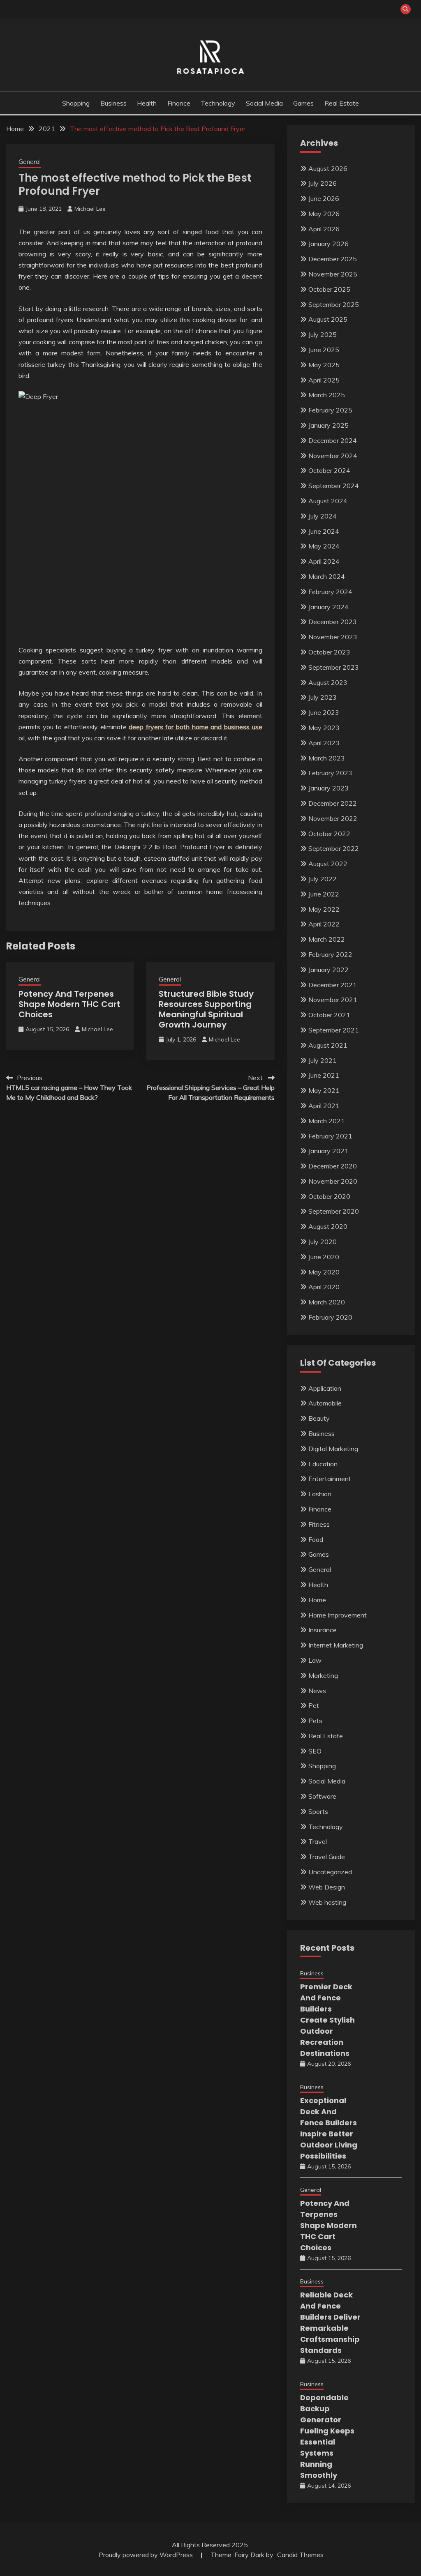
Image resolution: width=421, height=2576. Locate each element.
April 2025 (324, 380)
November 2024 (333, 456)
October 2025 (329, 289)
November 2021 (333, 1000)
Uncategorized (330, 1872)
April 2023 (324, 743)
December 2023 (333, 622)
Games (303, 103)
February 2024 (330, 592)
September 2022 (334, 848)
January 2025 (328, 425)
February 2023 (330, 773)
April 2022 (324, 924)
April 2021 (324, 1106)
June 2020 (324, 1257)
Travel (318, 1841)
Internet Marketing (336, 1645)
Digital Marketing (333, 1449)
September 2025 (334, 304)
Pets (315, 1721)
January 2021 (328, 1151)
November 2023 (333, 637)
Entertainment (330, 1479)
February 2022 (330, 954)
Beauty (319, 1418)
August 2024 (328, 501)
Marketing (323, 1675)
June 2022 (324, 894)
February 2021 (330, 1136)
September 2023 (334, 667)
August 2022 (328, 864)
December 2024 (333, 440)
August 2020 (328, 1226)
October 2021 (329, 1015)
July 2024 (323, 516)
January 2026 (328, 244)
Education (323, 1464)
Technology (218, 103)
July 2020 (323, 1242)
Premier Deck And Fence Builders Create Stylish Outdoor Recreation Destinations (327, 2020)
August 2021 (328, 1045)
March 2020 (327, 1302)
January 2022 (328, 970)
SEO (315, 1751)
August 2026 (328, 168)
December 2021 (333, 985)
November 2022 (333, 818)
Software (322, 1796)
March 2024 (327, 576)
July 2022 (323, 879)
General (30, 162)
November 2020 (333, 1181)
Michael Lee (90, 209)
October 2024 (329, 470)
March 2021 (327, 1121)
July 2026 (323, 183)
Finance (179, 103)
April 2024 (324, 561)
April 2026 (324, 229)
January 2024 (328, 607)
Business (113, 103)
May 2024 (324, 546)
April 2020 (324, 1287)
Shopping (76, 103)
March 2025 (327, 395)
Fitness (319, 1524)
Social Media (264, 103)
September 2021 (334, 1030)
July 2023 (323, 697)
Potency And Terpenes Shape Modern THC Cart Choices (69, 1004)
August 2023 (328, 682)
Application (325, 1388)
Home (317, 1600)
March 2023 (327, 758)
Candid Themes (300, 2555)
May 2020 (324, 1272)
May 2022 (324, 909)
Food (316, 1539)
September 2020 (334, 1211)
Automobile (325, 1403)
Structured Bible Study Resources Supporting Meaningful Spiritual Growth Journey (206, 1009)
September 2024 (334, 486)
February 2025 (330, 410)
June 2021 (324, 1075)
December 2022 (333, 803)
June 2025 (324, 350)
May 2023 (324, 728)
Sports (318, 1811)
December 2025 (333, 259)
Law (315, 1660)
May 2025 (324, 365)
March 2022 (327, 939)
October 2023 (329, 652)
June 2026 (324, 198)
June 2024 (324, 531)
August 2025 (328, 319)
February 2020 (330, 1317)
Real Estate (342, 103)
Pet (314, 1705)
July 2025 (323, 334)
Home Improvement (338, 1615)
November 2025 (333, 274)
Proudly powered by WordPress (147, 2555)
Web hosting (327, 1902)
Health (147, 103)
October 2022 (329, 834)
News (317, 1691)
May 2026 (324, 214)
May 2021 (324, 1090)
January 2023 (328, 788)
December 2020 (333, 1166)
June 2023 (324, 712)
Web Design (327, 1887)
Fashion (320, 1494)
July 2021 (323, 1060)
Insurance (323, 1630)
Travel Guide (327, 1857)
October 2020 (329, 1196)
